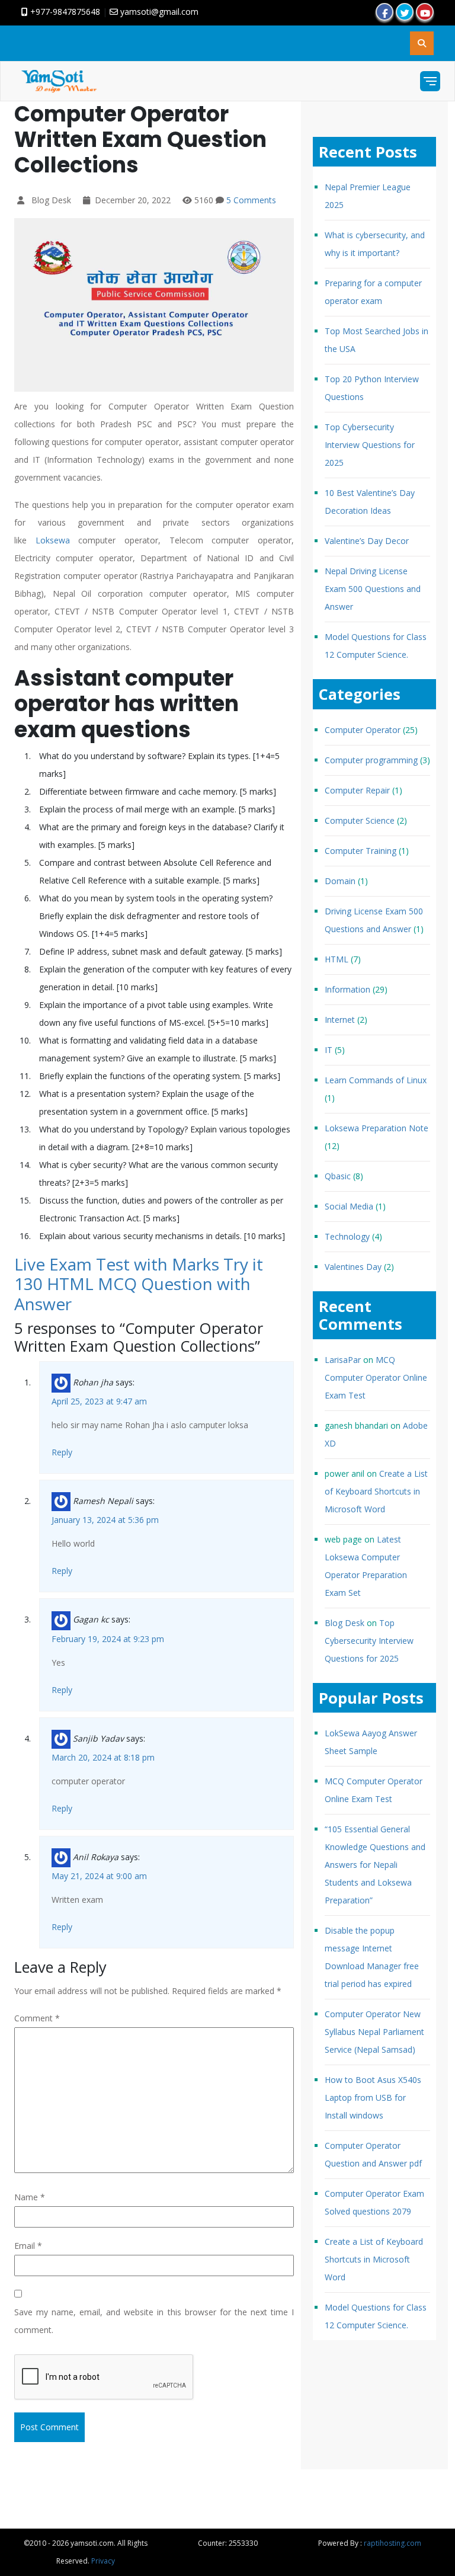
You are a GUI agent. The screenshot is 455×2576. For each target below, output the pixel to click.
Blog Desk (345, 1623)
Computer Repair (357, 790)
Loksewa (53, 540)
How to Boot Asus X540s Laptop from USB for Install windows (373, 2097)
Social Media (349, 1206)
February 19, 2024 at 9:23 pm (108, 1639)
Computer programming (371, 760)
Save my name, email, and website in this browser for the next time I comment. (154, 2321)
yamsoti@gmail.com (158, 12)
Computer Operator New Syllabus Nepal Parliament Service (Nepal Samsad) (374, 2032)
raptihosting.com (392, 2543)
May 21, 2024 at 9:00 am (99, 1876)
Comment (37, 2018)
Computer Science (360, 820)
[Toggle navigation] (430, 81)
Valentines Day (353, 1267)
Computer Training (361, 851)
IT (329, 1050)
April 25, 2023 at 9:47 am (99, 1401)
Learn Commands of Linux (376, 1080)
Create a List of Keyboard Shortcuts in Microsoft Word (376, 1491)
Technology (347, 1236)
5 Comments (251, 200)
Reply (62, 1452)
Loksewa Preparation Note (377, 1128)
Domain (340, 881)
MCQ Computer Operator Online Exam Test (376, 1377)
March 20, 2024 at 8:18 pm (103, 1757)
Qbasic (338, 1176)
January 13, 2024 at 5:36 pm (105, 1520)
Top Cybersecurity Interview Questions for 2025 (370, 445)
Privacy (103, 2561)
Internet (340, 1020)
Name (30, 2197)
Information (347, 989)
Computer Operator (363, 730)
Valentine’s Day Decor (367, 541)
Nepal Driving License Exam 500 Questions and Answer (373, 589)
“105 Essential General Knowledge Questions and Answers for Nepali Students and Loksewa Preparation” (375, 1865)
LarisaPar (343, 1360)
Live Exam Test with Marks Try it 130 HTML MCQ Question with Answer (139, 1284)
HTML (337, 959)
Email (28, 2246)
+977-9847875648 (64, 12)
